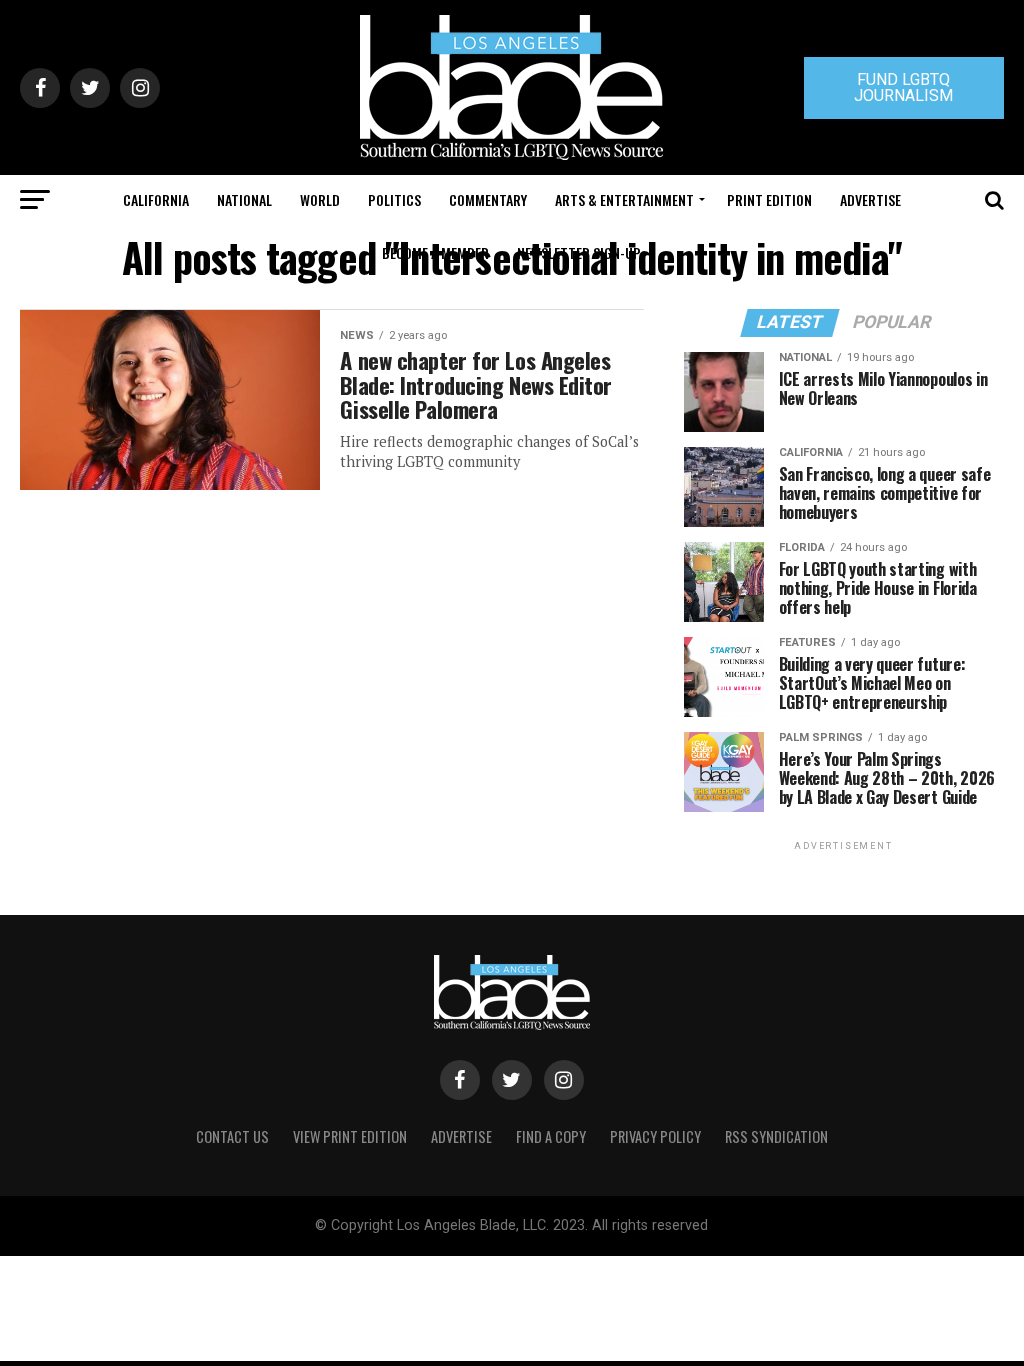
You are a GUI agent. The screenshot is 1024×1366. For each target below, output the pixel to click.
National (244, 199)
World (320, 199)
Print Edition (769, 199)
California (156, 199)
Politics (394, 199)
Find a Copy (551, 1136)
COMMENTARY (488, 199)
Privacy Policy (655, 1136)
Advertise (870, 199)
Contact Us (232, 1136)
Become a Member (435, 252)
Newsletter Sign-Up (579, 252)
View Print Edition (350, 1136)
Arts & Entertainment (624, 199)
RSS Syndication (776, 1136)
